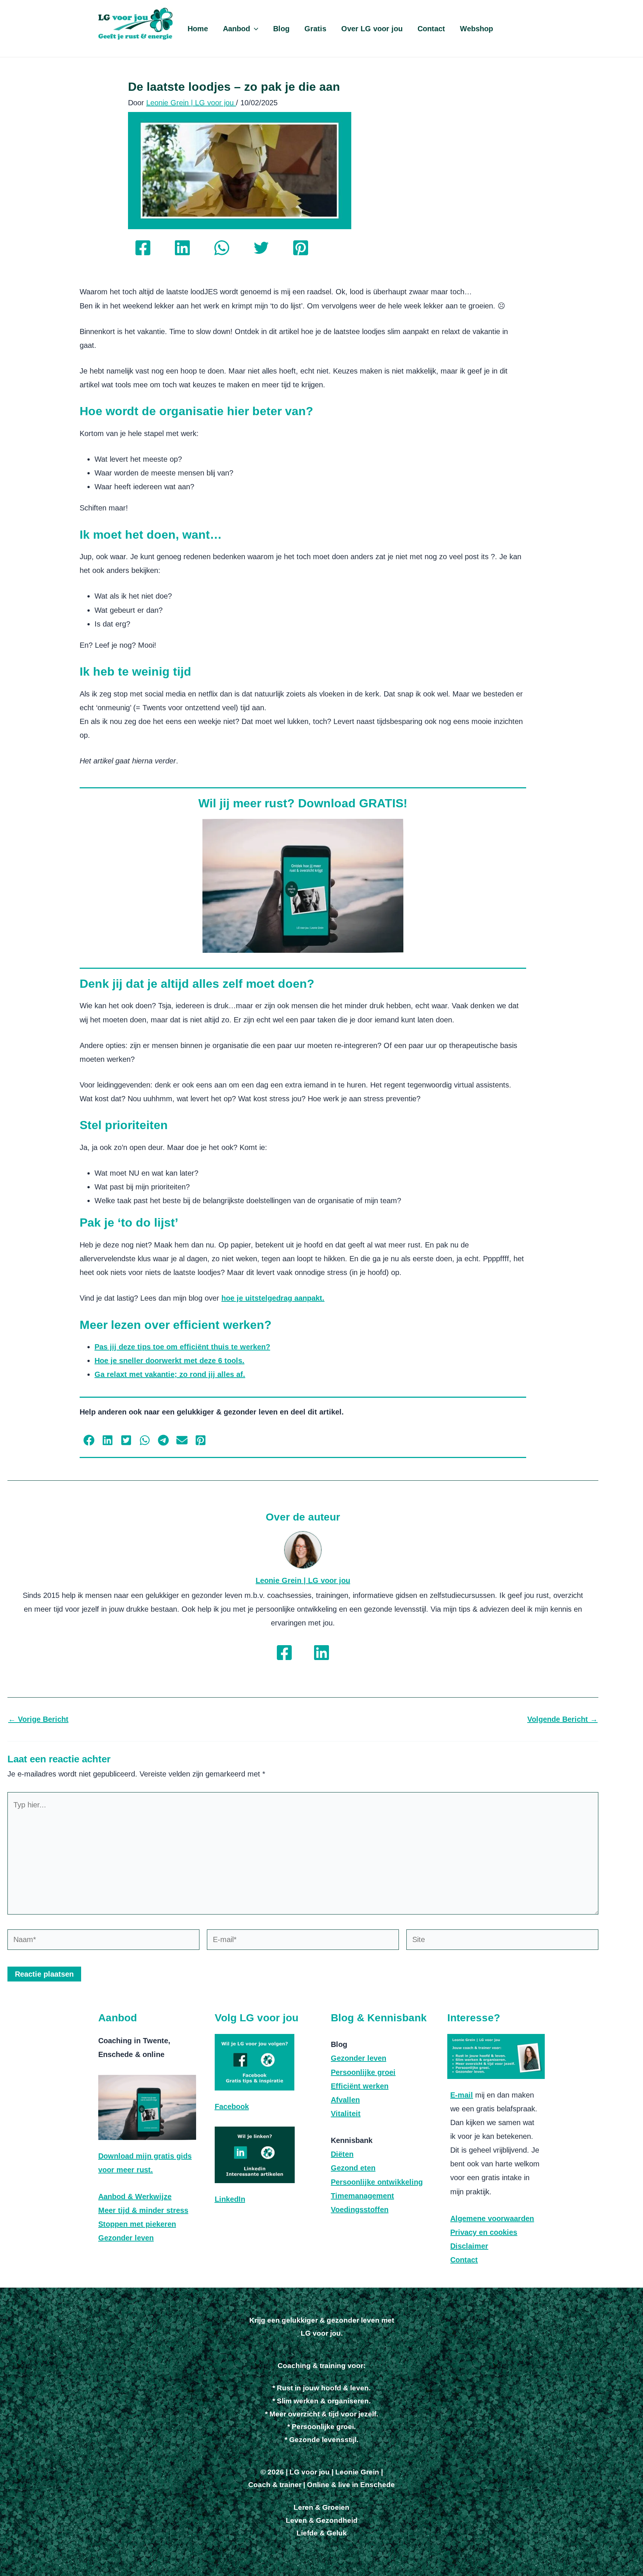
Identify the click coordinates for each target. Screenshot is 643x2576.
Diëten (342, 2154)
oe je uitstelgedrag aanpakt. (275, 1298)
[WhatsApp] (222, 248)
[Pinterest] (301, 248)
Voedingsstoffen (360, 2210)
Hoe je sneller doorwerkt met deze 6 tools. (169, 1361)
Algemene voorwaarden (492, 2218)
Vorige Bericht (38, 1719)
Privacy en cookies (484, 2232)
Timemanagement (362, 2196)
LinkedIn (230, 2199)
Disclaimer (469, 2246)
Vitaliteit (346, 2114)
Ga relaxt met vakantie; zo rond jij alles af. (170, 1374)
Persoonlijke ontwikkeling (377, 2182)
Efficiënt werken (360, 2086)
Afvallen (345, 2100)
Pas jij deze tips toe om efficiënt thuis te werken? (182, 1347)
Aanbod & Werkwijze (135, 2197)
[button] (254, 29)
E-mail (462, 2095)
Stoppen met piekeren (137, 2224)
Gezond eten (353, 2168)
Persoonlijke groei (363, 2072)
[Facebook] (143, 248)
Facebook (232, 2106)
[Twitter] (261, 248)
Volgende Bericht (562, 1719)
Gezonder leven (126, 2238)
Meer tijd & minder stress (143, 2210)
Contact (464, 2260)
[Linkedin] (182, 248)
